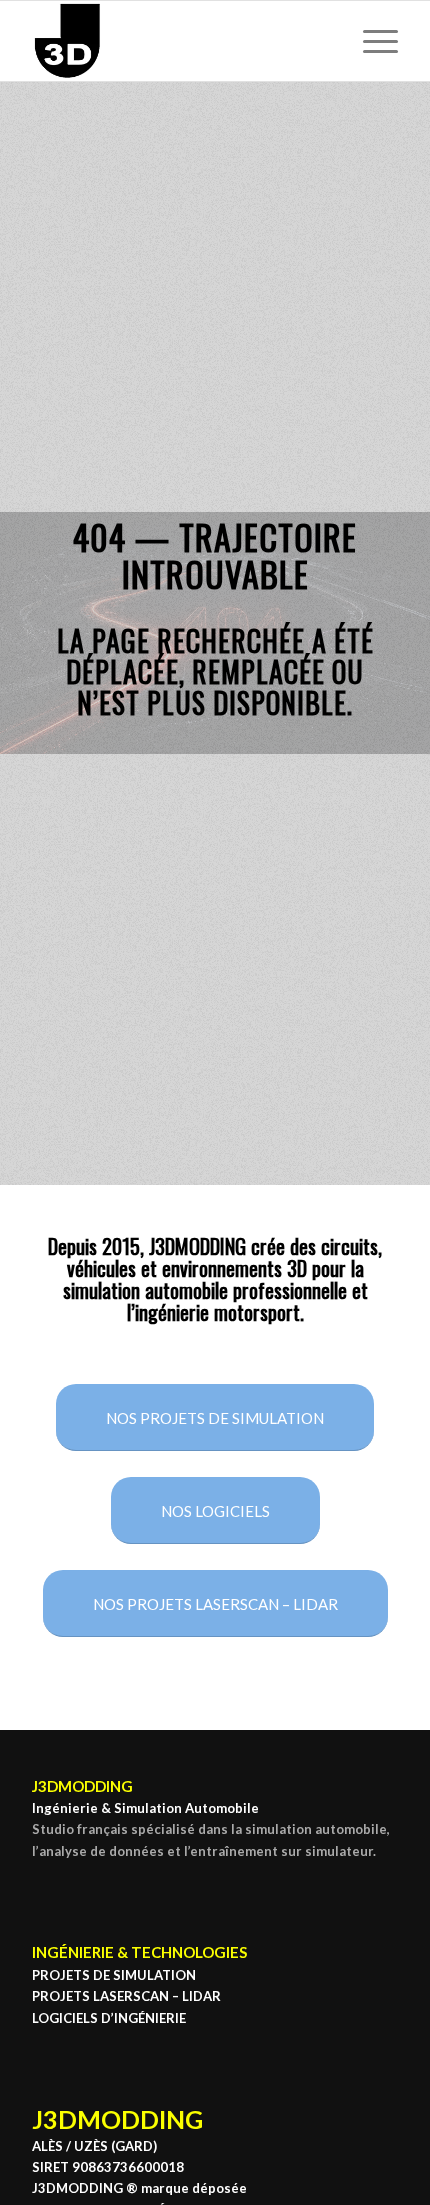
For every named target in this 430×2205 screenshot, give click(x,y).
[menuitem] (370, 41)
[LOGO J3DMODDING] (178, 41)
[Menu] (370, 41)
